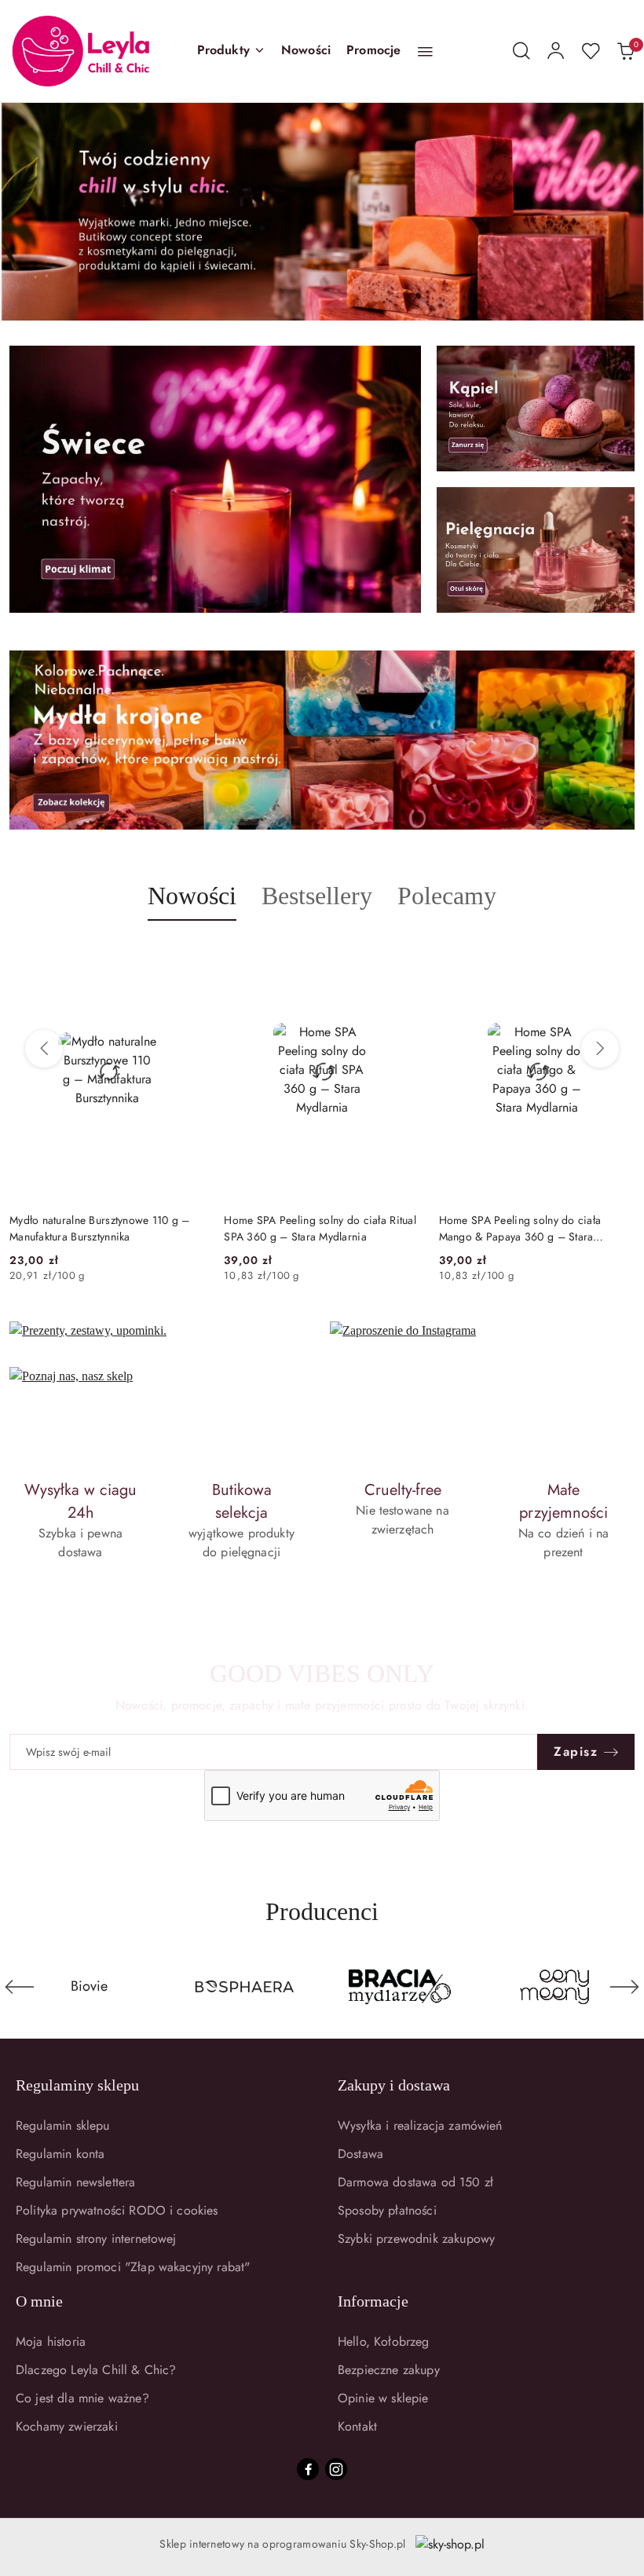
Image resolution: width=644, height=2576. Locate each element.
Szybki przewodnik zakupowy (416, 2239)
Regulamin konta (60, 2154)
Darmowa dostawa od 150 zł (415, 2182)
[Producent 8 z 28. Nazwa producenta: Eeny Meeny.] (400, 1987)
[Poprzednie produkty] (44, 1049)
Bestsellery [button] (317, 896)
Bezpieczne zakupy (389, 2370)
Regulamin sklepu (63, 2125)
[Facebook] (308, 2469)
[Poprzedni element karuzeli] (20, 1987)
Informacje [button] (373, 2301)
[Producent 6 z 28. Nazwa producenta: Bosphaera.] (90, 1987)
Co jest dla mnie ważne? (82, 2398)
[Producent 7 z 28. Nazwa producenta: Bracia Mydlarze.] (245, 1987)
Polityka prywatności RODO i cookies (117, 2210)
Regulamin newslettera (75, 2182)
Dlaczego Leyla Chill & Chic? (96, 2370)
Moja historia (51, 2341)
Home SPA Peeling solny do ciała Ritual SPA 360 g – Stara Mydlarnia (320, 1228)
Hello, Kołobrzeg (384, 2341)
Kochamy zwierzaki (67, 2426)
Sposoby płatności (387, 2210)
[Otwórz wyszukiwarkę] (521, 51)
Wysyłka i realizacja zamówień (420, 2125)
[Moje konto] (556, 51)
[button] (231, 51)
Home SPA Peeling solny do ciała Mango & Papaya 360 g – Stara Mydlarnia (520, 1228)
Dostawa (360, 2154)
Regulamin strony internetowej (96, 2239)
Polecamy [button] (447, 896)
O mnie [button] (39, 2301)
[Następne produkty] (600, 1049)
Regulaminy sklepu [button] (77, 2085)
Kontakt (357, 2426)
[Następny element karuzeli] (624, 1987)
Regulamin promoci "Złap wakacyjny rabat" (133, 2267)
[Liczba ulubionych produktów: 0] (591, 51)
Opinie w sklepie (383, 2398)
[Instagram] (336, 2469)
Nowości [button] (192, 896)
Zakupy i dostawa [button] (394, 2085)
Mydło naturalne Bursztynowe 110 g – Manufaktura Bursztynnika (100, 1228)
